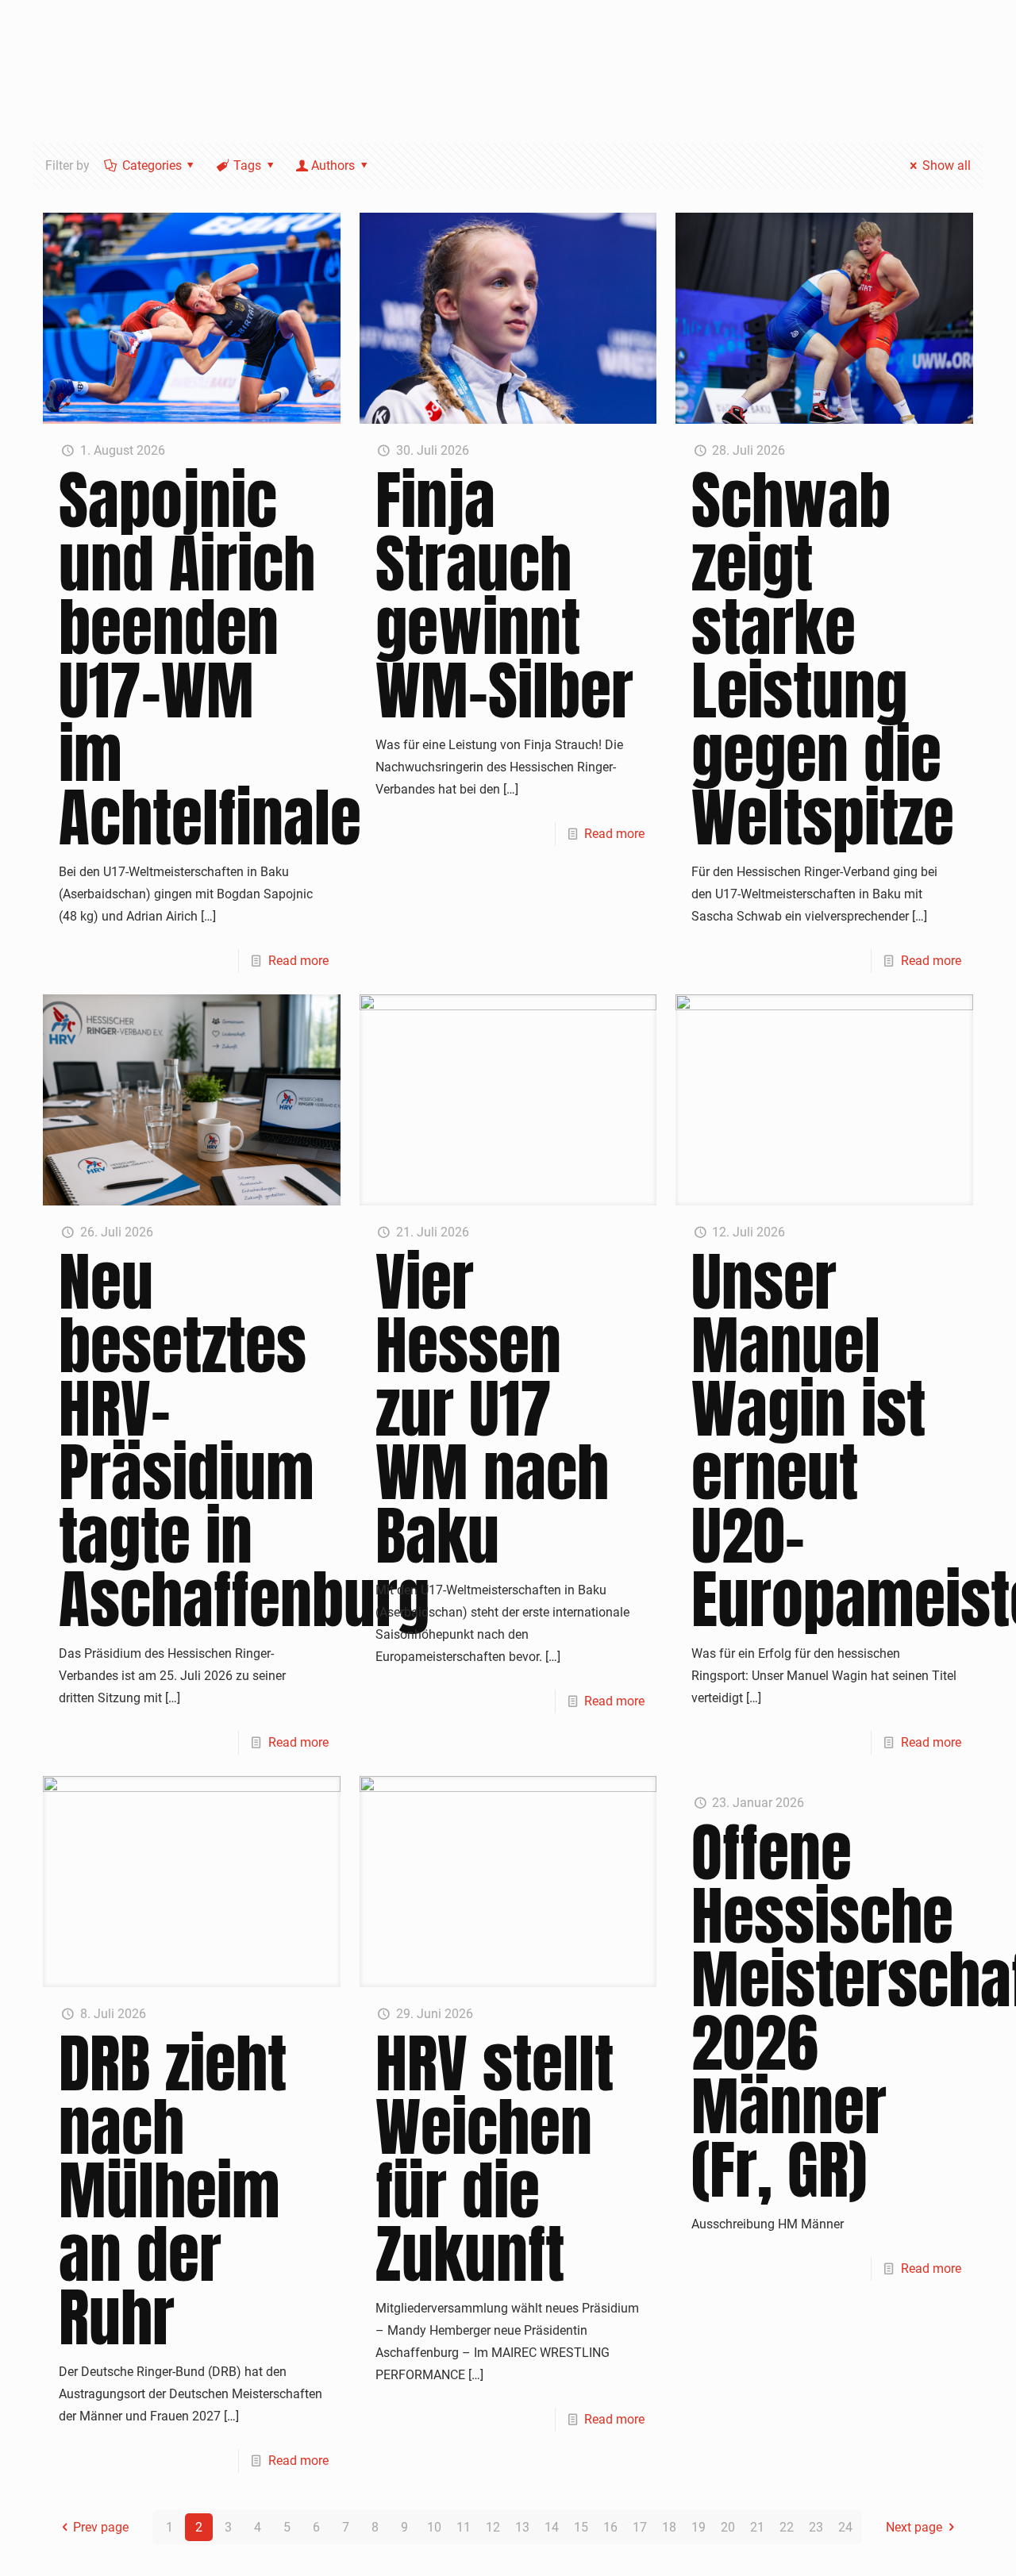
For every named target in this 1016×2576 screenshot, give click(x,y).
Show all (946, 165)
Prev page (101, 2527)
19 (698, 2527)
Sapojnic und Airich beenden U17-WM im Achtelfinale (210, 659)
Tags (247, 165)
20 (728, 2527)
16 (610, 2527)
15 (581, 2527)
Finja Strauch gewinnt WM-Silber (504, 595)
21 (757, 2527)
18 (669, 2527)
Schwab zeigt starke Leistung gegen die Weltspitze (823, 659)
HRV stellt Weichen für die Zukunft (495, 2159)
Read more (298, 961)
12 (493, 2527)
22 (787, 2527)
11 (464, 2527)
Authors (333, 165)
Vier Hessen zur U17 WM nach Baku (492, 1409)
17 (640, 2527)
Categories (152, 165)
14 (552, 2527)
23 (816, 2527)
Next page (914, 2527)
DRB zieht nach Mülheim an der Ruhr (173, 2190)
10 (434, 2527)
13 (522, 2527)
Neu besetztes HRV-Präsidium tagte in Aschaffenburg (244, 1440)
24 (845, 2527)
